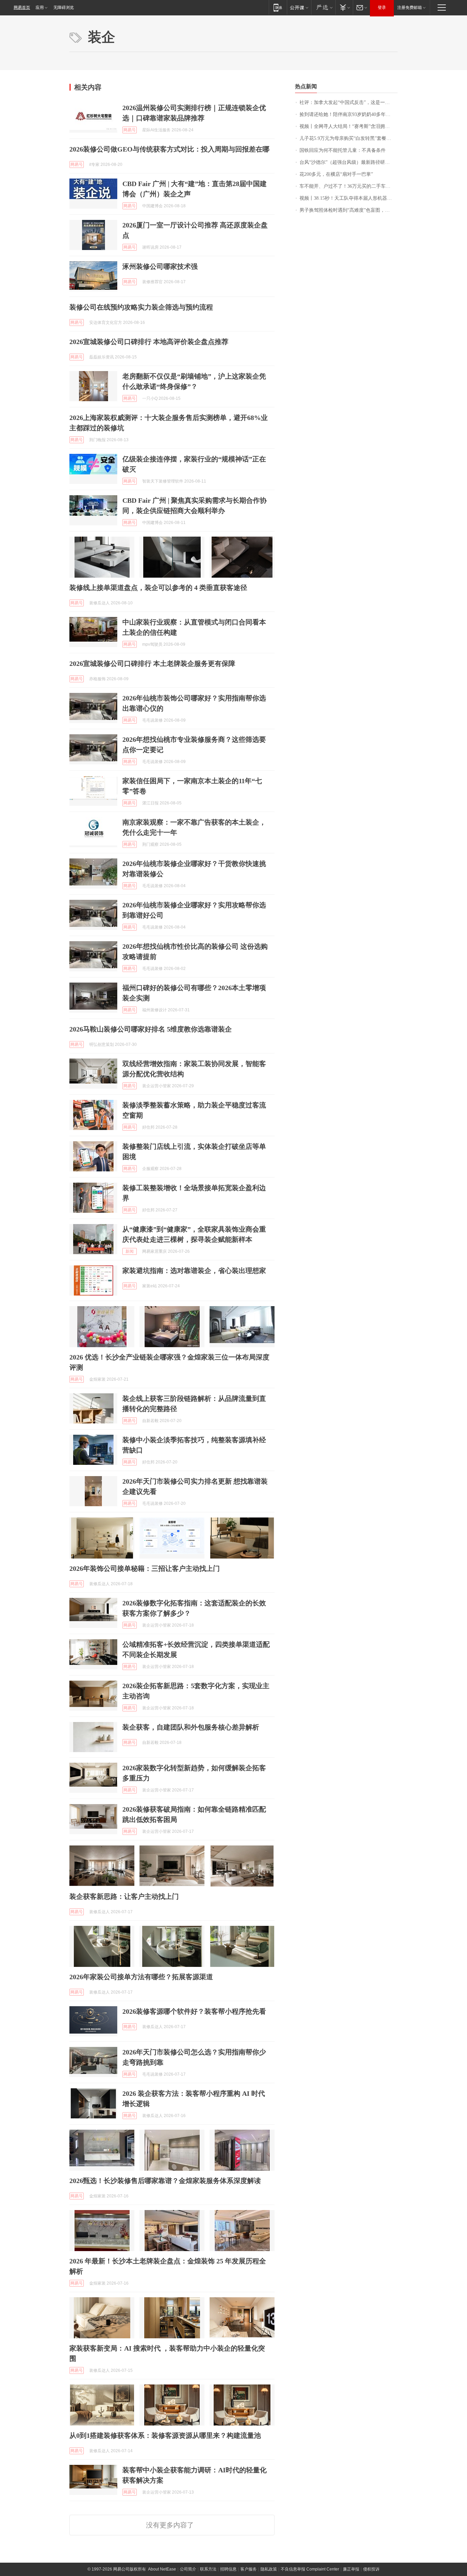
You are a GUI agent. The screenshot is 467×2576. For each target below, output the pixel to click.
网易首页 (22, 8)
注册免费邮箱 (410, 8)
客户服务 (249, 2569)
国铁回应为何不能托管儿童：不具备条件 (343, 150)
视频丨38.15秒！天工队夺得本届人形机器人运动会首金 (349, 198)
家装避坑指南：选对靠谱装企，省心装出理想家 (194, 1271)
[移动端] (278, 7)
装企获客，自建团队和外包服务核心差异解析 (191, 1727)
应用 (40, 8)
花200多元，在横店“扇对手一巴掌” (336, 174)
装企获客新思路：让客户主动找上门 (124, 1896)
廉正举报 (351, 2569)
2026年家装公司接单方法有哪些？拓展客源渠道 (141, 1977)
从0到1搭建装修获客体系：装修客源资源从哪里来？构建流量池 (165, 2435)
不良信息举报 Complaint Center (310, 2569)
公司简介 (188, 2569)
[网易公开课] (299, 7)
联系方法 (208, 2569)
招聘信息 (228, 2569)
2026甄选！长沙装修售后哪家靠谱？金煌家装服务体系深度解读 (165, 2181)
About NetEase (162, 2569)
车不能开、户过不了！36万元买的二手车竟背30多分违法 (349, 186)
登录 (382, 8)
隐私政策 (269, 2569)
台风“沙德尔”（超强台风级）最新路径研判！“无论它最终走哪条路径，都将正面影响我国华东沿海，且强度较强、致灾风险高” (349, 162)
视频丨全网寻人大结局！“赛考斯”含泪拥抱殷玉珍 (349, 126)
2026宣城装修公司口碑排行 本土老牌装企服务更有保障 (152, 663)
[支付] (344, 7)
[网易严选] (323, 7)
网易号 (130, 130)
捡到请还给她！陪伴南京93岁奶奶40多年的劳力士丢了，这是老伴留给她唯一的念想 (349, 114)
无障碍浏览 (64, 8)
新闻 (130, 1251)
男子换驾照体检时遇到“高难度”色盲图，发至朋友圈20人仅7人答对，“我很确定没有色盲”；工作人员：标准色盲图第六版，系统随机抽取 (349, 210)
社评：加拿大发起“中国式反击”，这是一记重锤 (349, 102)
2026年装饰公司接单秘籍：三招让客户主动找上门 (145, 1568)
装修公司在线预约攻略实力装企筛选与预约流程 (141, 307)
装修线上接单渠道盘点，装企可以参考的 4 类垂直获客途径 (158, 588)
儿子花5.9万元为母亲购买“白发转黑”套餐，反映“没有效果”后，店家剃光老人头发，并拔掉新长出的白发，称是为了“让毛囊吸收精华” (349, 138)
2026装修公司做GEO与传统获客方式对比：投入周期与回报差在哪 (169, 149)
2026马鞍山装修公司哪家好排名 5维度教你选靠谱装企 (151, 1029)
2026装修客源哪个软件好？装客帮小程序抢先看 (194, 2011)
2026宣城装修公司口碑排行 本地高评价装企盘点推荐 (149, 342)
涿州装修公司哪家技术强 (160, 266)
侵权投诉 (371, 2569)
